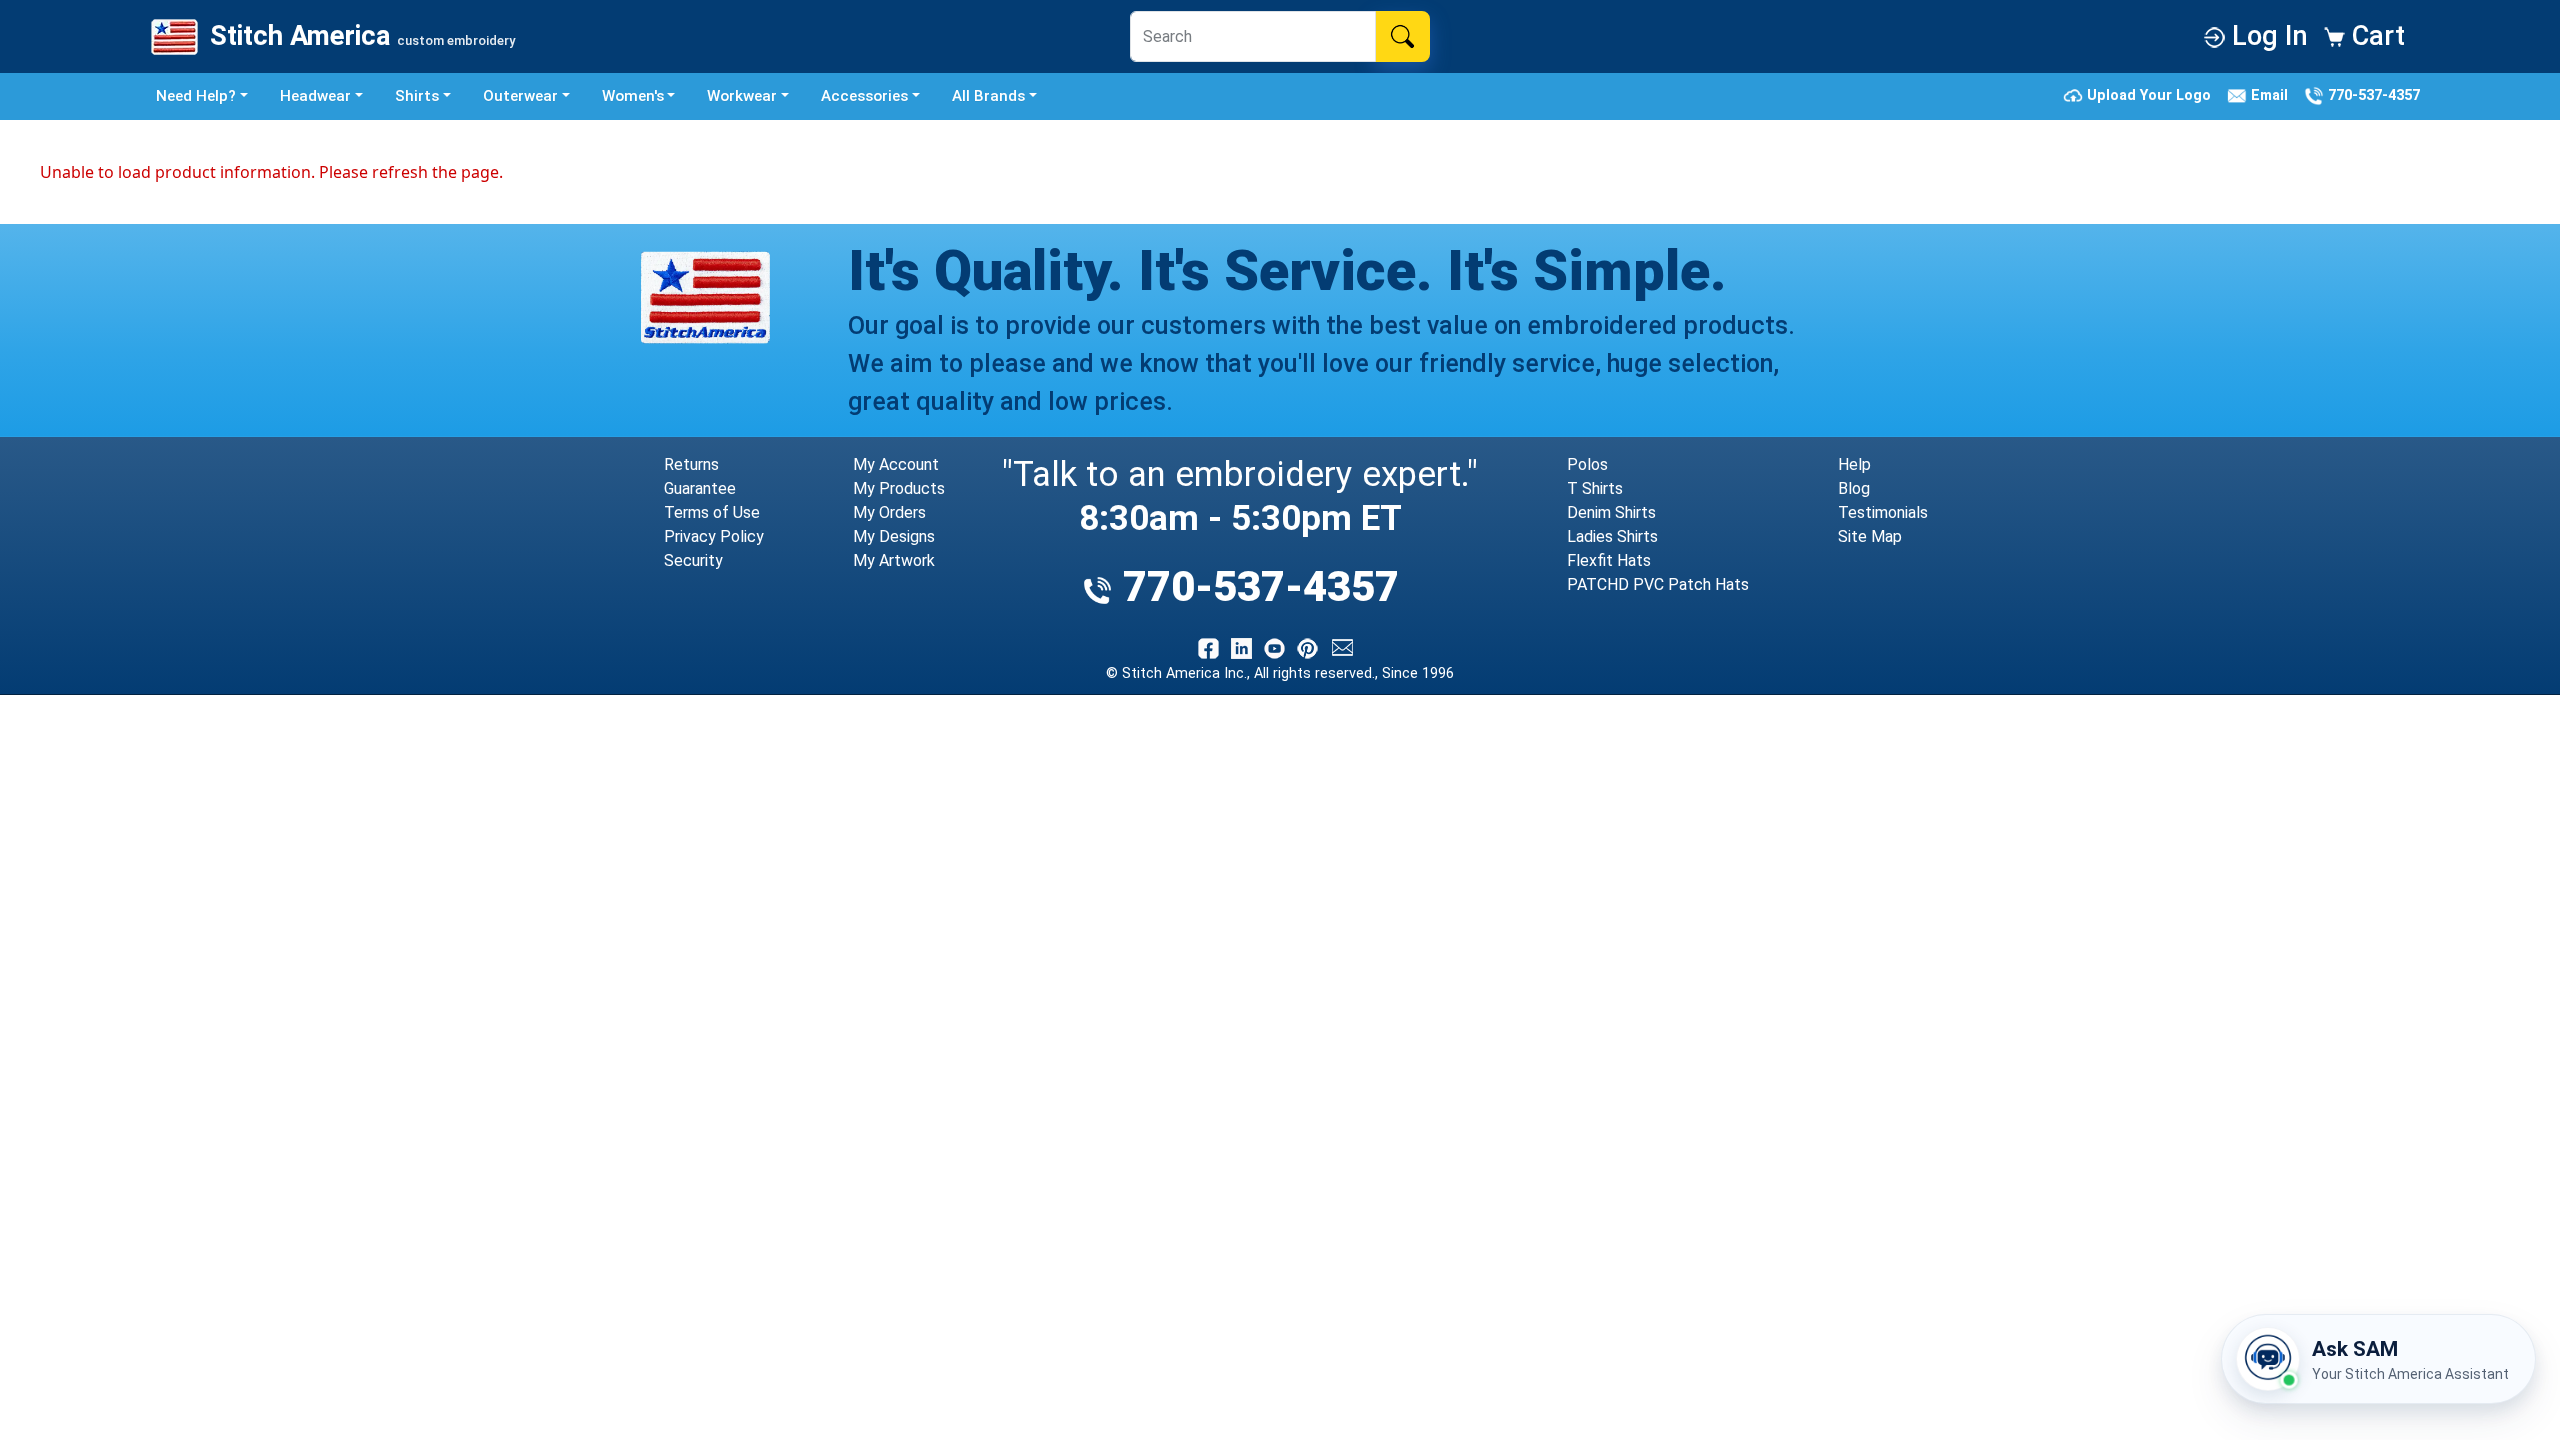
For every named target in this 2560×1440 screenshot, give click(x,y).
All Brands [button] (988, 96)
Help (1854, 464)
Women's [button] (633, 96)
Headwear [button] (315, 96)
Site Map (1870, 536)
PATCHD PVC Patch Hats (1658, 584)
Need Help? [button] (196, 96)
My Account (896, 464)
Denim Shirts (1611, 512)
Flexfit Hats (1609, 560)
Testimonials (1883, 512)
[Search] (1402, 36)
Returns (691, 464)
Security (693, 560)
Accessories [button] (864, 96)
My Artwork (894, 560)
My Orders (889, 512)
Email (2271, 95)
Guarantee (700, 488)
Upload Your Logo (2151, 95)
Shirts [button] (417, 96)
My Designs (894, 536)
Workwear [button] (742, 96)
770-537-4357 (2372, 95)
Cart (2375, 36)
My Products (899, 488)
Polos (1587, 464)
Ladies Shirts (1612, 536)
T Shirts (1595, 488)
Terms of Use (712, 512)
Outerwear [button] (520, 96)
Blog (1854, 488)
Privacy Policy (714, 536)
